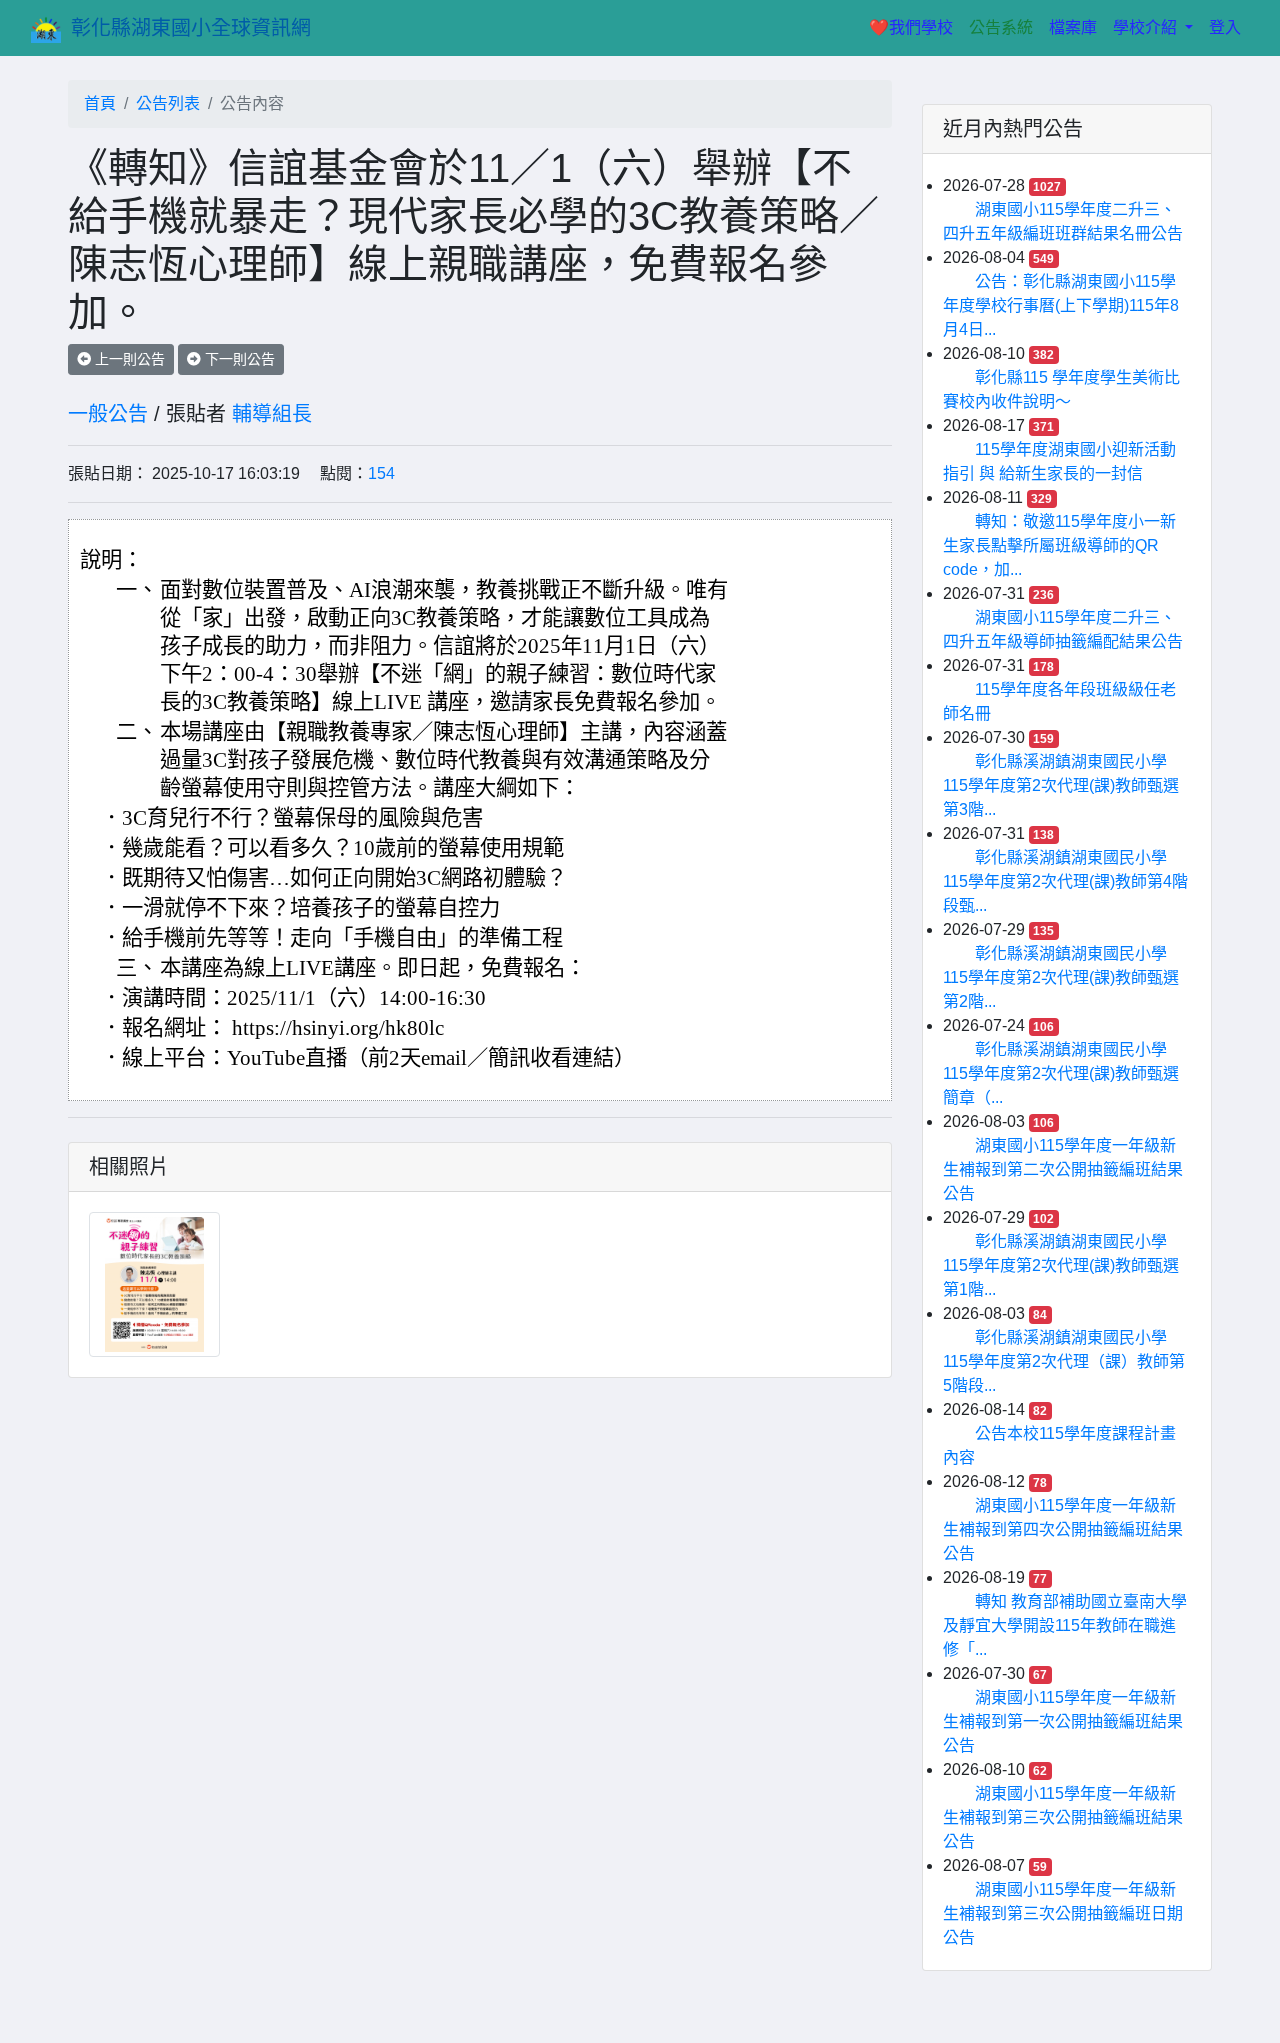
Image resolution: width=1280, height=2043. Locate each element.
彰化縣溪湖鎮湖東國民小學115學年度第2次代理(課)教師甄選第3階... (1061, 785)
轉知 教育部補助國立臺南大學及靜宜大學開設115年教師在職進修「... (1065, 1625)
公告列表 (168, 103)
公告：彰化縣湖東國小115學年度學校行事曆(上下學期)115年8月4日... (1061, 305)
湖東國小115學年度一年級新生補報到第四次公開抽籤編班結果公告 (1063, 1529)
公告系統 (1001, 27)
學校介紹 (1147, 27)
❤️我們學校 (915, 27)
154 (381, 473)
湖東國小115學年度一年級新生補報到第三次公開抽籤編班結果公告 (1063, 1817)
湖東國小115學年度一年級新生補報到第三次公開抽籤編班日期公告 (1063, 1913)
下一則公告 (238, 359)
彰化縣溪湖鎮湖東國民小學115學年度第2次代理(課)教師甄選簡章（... (1061, 1073)
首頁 (100, 103)
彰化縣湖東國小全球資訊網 (191, 28)
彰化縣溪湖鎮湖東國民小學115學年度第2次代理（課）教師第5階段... (1064, 1361)
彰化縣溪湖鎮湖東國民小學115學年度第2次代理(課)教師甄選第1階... (1061, 1265)
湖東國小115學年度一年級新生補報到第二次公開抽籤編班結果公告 (1063, 1169)
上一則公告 (128, 359)
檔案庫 (1073, 27)
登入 (1225, 27)
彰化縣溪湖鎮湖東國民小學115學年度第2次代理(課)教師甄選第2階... (1061, 977)
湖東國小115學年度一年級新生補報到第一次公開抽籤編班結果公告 (1063, 1721)
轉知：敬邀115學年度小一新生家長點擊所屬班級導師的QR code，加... (1059, 545)
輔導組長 (272, 414)
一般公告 (108, 414)
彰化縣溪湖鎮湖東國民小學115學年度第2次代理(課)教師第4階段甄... (1065, 881)
